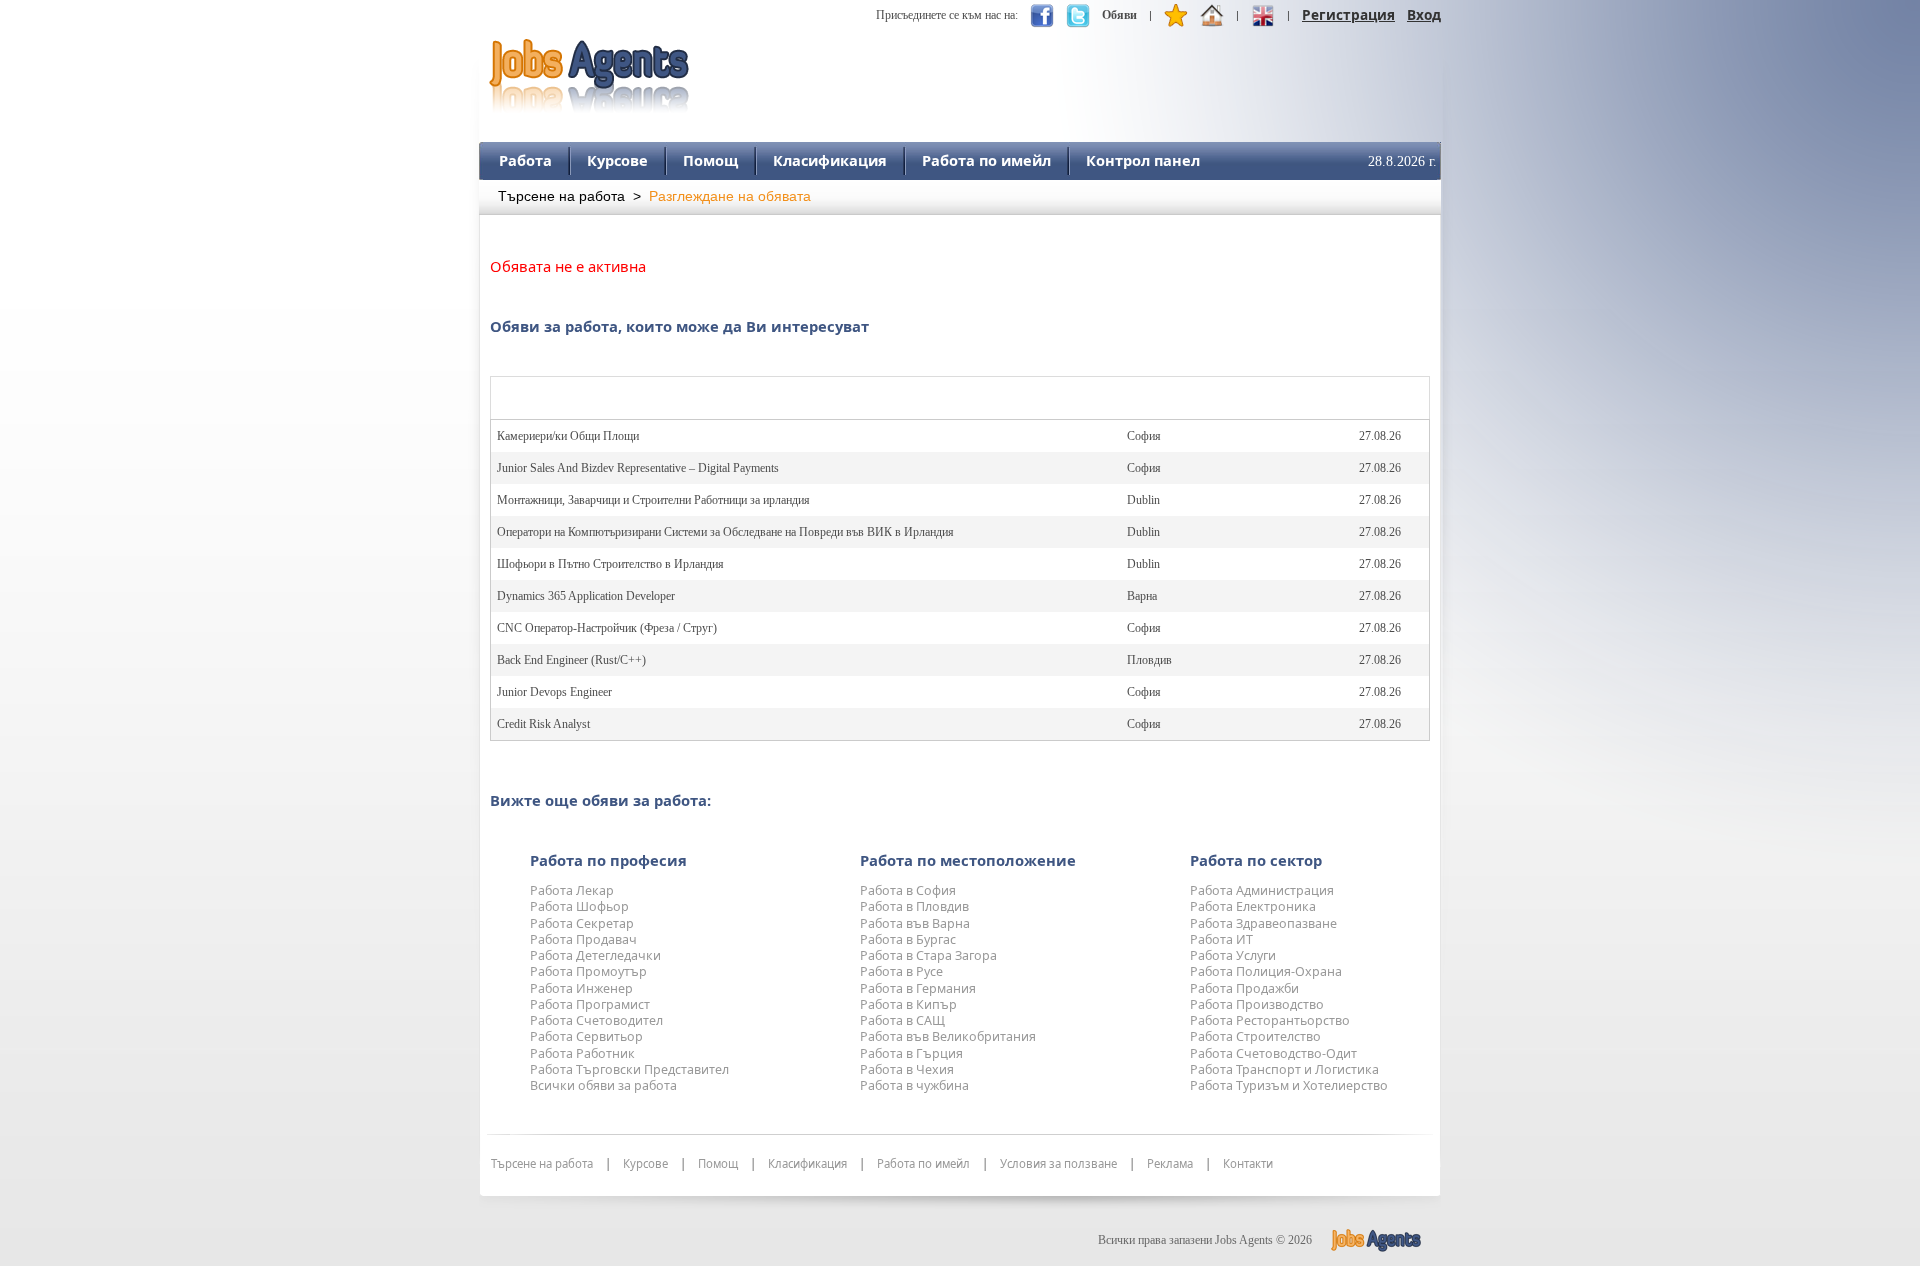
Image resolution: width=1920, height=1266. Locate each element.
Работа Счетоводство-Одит (1273, 1053)
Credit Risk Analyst (543, 724)
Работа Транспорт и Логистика (1284, 1069)
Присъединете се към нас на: (947, 15)
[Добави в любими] (1176, 20)
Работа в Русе (901, 971)
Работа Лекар (572, 890)
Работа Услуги (1233, 955)
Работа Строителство (1255, 1036)
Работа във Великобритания (948, 1036)
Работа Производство (1257, 1004)
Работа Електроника (1253, 906)
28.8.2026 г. (1402, 161)
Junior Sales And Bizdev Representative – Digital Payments (638, 468)
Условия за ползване (1058, 1164)
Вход (1424, 14)
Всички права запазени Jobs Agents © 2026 (1205, 1240)
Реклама (1170, 1164)
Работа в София (908, 890)
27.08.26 (1380, 436)
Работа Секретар (582, 923)
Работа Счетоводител (596, 1020)
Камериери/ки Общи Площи (568, 436)
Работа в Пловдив (914, 906)
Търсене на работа (561, 196)
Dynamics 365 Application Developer (586, 596)
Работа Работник (582, 1053)
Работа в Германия (918, 988)
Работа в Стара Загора (928, 955)
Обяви (1119, 15)
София (1144, 436)
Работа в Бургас (908, 939)
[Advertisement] (1077, 67)
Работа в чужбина (914, 1085)
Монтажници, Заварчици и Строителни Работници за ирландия (653, 500)
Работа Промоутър (588, 971)
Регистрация (1348, 14)
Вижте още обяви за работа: (600, 800)
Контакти (1248, 1164)
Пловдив (1149, 660)
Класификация (830, 160)
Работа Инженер (581, 988)
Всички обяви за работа (603, 1085)
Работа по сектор (1256, 860)
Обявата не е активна (568, 266)
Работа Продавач (583, 939)
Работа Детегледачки (595, 955)
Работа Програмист (590, 1004)
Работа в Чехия (907, 1069)
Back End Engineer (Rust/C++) (571, 660)
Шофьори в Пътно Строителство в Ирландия (610, 564)
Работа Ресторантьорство (1270, 1020)
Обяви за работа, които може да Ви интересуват (679, 326)
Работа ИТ (1221, 939)
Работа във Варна (915, 923)
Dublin (1143, 500)
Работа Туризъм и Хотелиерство (1289, 1085)
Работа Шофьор (579, 906)
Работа (525, 160)
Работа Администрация (1262, 890)
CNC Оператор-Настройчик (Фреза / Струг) (607, 628)
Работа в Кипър (908, 1004)
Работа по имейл (986, 160)
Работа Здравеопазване (1263, 923)
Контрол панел (1143, 160)
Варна (1142, 596)
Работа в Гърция (911, 1053)
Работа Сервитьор (586, 1036)
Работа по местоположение (968, 860)
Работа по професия (608, 860)
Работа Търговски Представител (629, 1069)
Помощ (710, 160)
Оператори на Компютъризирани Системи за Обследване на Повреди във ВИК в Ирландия (725, 532)
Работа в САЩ (902, 1020)
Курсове (617, 160)
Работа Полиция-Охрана (1266, 971)
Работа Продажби (1244, 988)
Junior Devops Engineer (554, 692)
